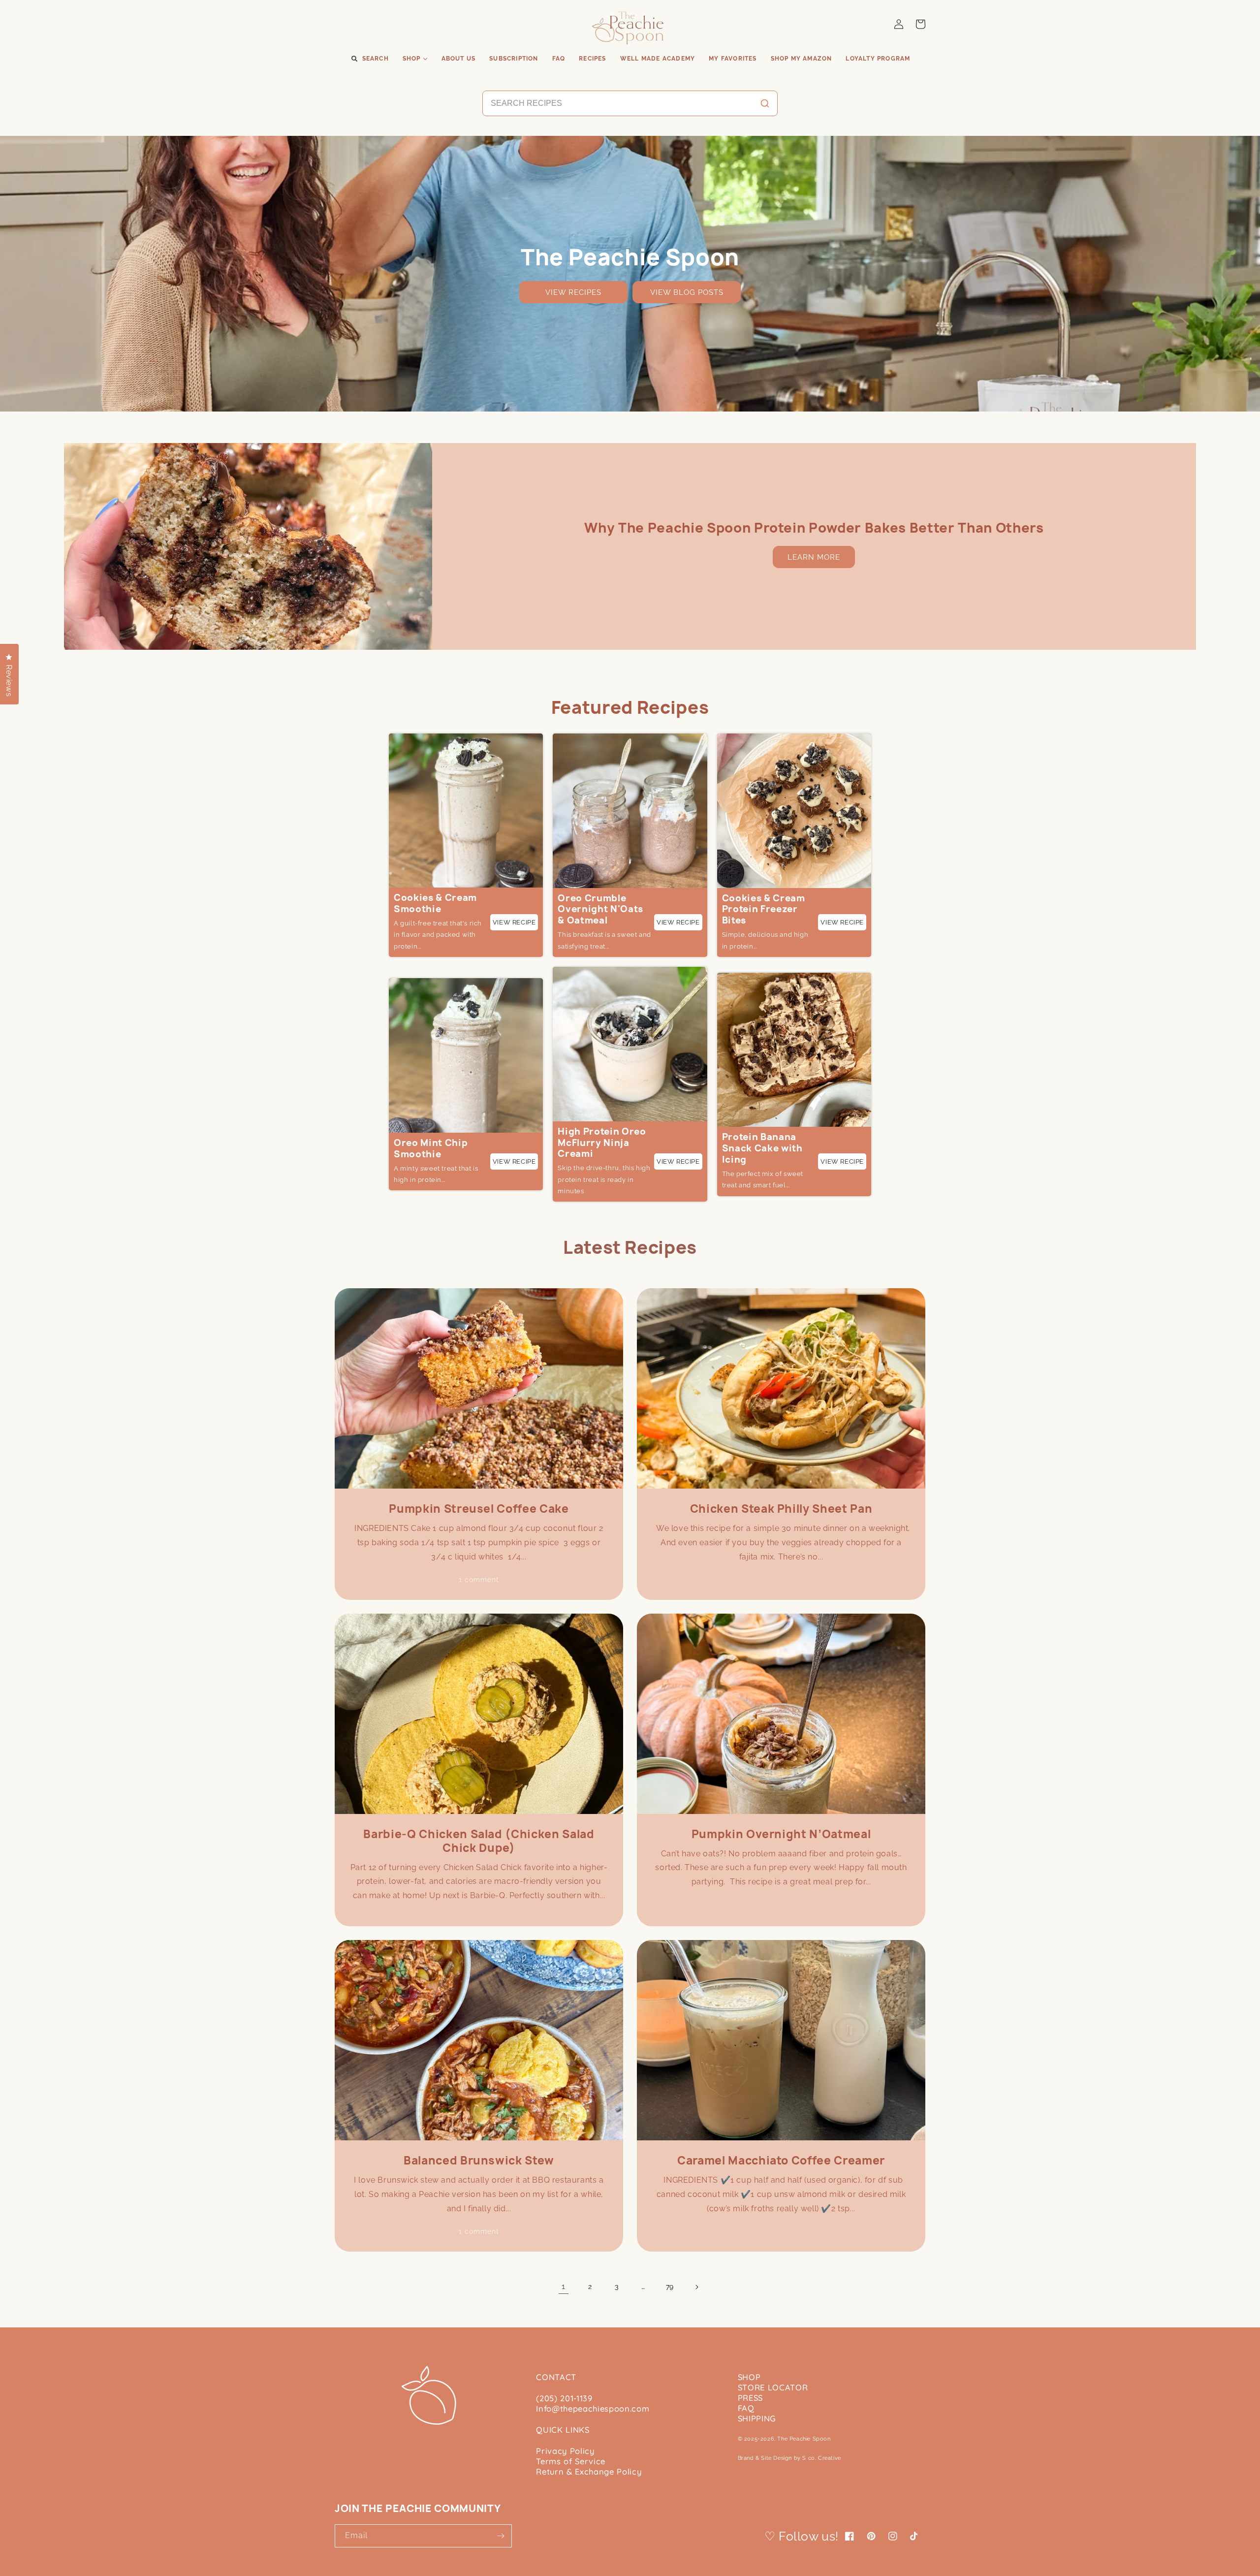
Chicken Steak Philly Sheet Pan (781, 1509)
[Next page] (696, 2287)
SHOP (749, 2377)
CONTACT (556, 2377)
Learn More (814, 557)
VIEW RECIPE (514, 922)
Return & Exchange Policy (589, 2471)
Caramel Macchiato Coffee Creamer (781, 2161)
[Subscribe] (501, 2536)
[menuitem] (369, 59)
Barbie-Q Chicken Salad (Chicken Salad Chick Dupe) (479, 1841)
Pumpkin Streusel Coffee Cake (479, 1509)
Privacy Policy (565, 2451)
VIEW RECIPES (573, 292)
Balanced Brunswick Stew (479, 2161)
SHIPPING (757, 2418)
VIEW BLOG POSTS (687, 292)
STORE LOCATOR (773, 2387)
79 (670, 2287)
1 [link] (564, 2286)
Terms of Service (571, 2461)
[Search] (765, 103)
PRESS (750, 2398)
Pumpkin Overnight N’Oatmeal (781, 1834)
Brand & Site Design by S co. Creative (789, 2458)
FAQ (746, 2408)
